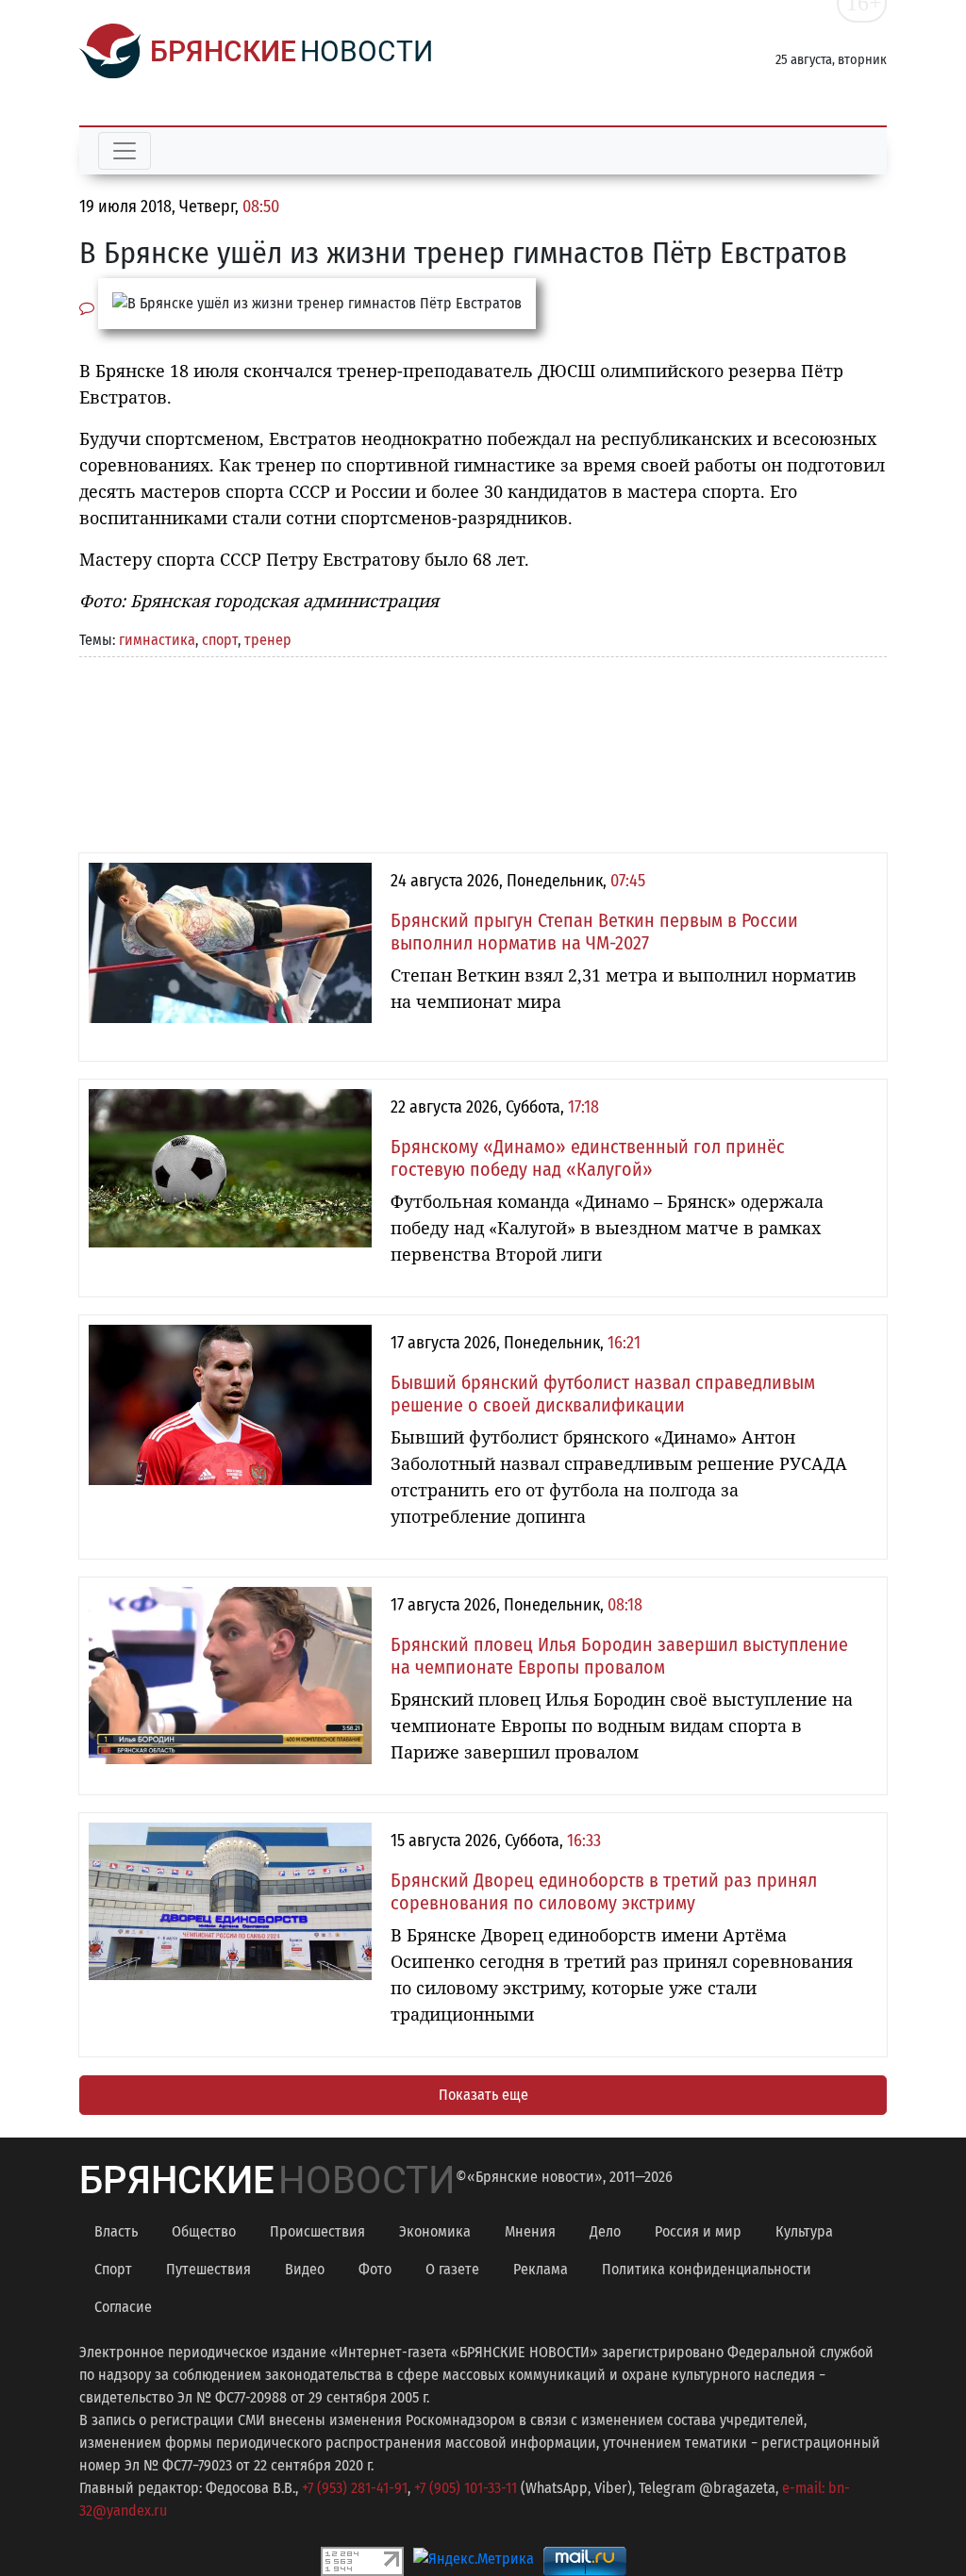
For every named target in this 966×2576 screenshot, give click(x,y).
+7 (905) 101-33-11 (466, 2488)
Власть (116, 2231)
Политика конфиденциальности (707, 2269)
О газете (452, 2269)
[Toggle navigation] (125, 151)
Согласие (123, 2307)
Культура (804, 2231)
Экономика (435, 2231)
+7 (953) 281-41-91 (355, 2488)
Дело (605, 2231)
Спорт (113, 2269)
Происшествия (317, 2231)
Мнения (530, 2231)
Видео (305, 2269)
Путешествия (208, 2269)
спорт (220, 640)
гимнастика (157, 640)
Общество (204, 2231)
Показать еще (483, 2095)
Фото (375, 2269)
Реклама (541, 2269)
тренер (268, 640)
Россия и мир (698, 2231)
